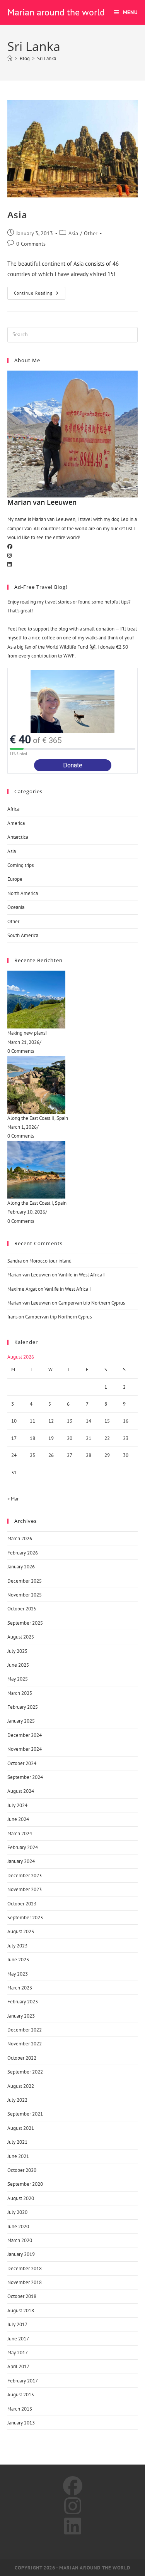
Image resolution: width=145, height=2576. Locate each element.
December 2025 (25, 1581)
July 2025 (17, 1651)
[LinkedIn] (9, 564)
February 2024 (23, 1847)
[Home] (10, 58)
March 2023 (20, 1988)
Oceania (16, 907)
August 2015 (21, 2395)
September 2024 (25, 1777)
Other (91, 233)
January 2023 (21, 2016)
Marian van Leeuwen (29, 1275)
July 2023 (17, 1946)
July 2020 (17, 2212)
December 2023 (25, 1876)
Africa (13, 809)
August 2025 (21, 1637)
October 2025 (22, 1609)
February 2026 (23, 1553)
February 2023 (23, 2002)
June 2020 (18, 2226)
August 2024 (21, 1791)
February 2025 (23, 1707)
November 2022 (25, 2044)
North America (23, 893)
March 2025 (20, 1693)
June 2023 (18, 1960)
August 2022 (21, 2086)
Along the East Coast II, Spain (38, 1118)
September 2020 (25, 2184)
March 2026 (20, 1538)
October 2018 (22, 2296)
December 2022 (25, 2030)
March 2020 (20, 2240)
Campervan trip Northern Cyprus (92, 1303)
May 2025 (18, 1679)
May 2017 (18, 2353)
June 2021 (18, 2156)
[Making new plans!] (73, 1000)
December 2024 (25, 1735)
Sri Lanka (47, 58)
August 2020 (21, 2198)
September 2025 (25, 1623)
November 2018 (25, 2282)
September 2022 (25, 2072)
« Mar (13, 1499)
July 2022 (17, 2100)
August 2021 (21, 2128)
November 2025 (25, 1595)
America (16, 823)
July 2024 (17, 1805)
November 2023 (25, 1889)
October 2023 (22, 1904)
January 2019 (21, 2254)
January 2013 (21, 2423)
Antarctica (18, 837)
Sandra (14, 1261)
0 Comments (31, 244)
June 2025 (18, 1665)
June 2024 (18, 1819)
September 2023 (25, 1918)
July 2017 (17, 2324)
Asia (17, 215)
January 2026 (21, 1567)
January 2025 (21, 1721)
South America (23, 935)
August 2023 (21, 1931)
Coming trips (20, 865)
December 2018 (25, 2268)
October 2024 (22, 1763)
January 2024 (21, 1861)
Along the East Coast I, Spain (37, 1203)
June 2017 (18, 2339)
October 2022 (22, 2058)
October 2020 (22, 2170)
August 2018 (21, 2310)
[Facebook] (10, 547)
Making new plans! (27, 1033)
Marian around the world (56, 12)
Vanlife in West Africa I (82, 1275)
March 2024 (20, 1833)
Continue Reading (39, 291)
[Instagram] (9, 555)
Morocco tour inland (50, 1261)
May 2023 (18, 1974)
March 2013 (20, 2409)
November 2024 (25, 1749)
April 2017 (18, 2366)
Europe (15, 879)
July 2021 (17, 2142)
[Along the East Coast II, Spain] (73, 1085)
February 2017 (23, 2381)
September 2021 (25, 2114)
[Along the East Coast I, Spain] (73, 1170)
